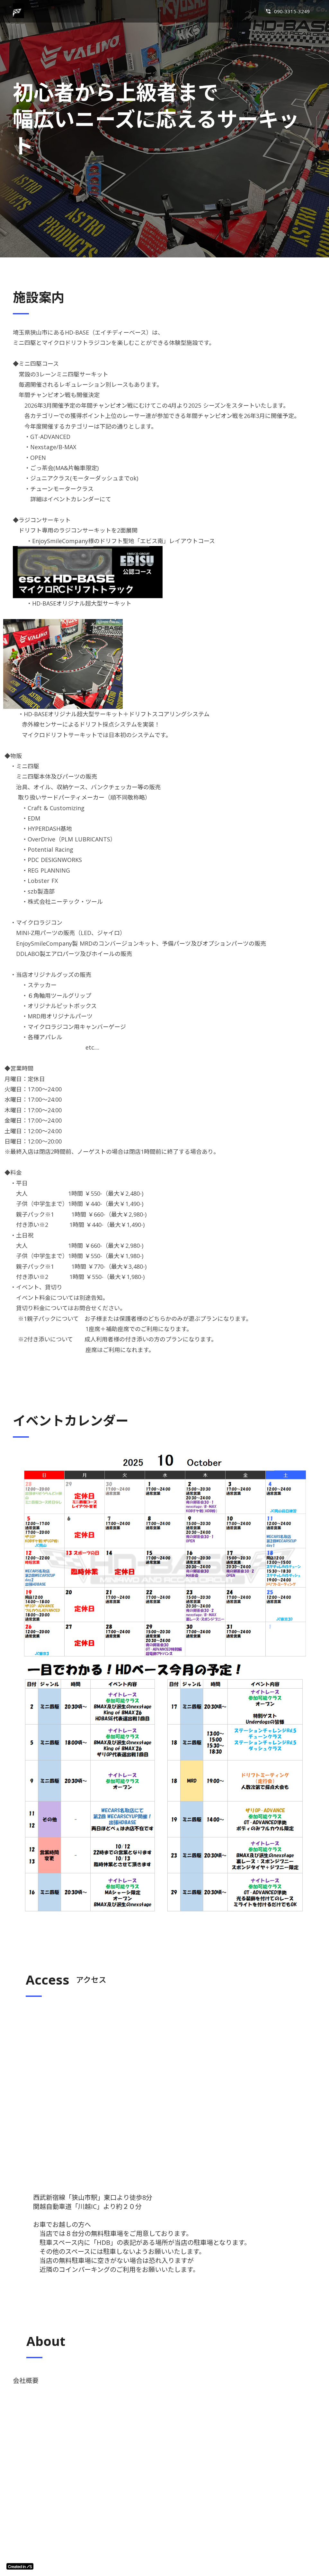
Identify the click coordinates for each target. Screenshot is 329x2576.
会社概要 (19, 2381)
